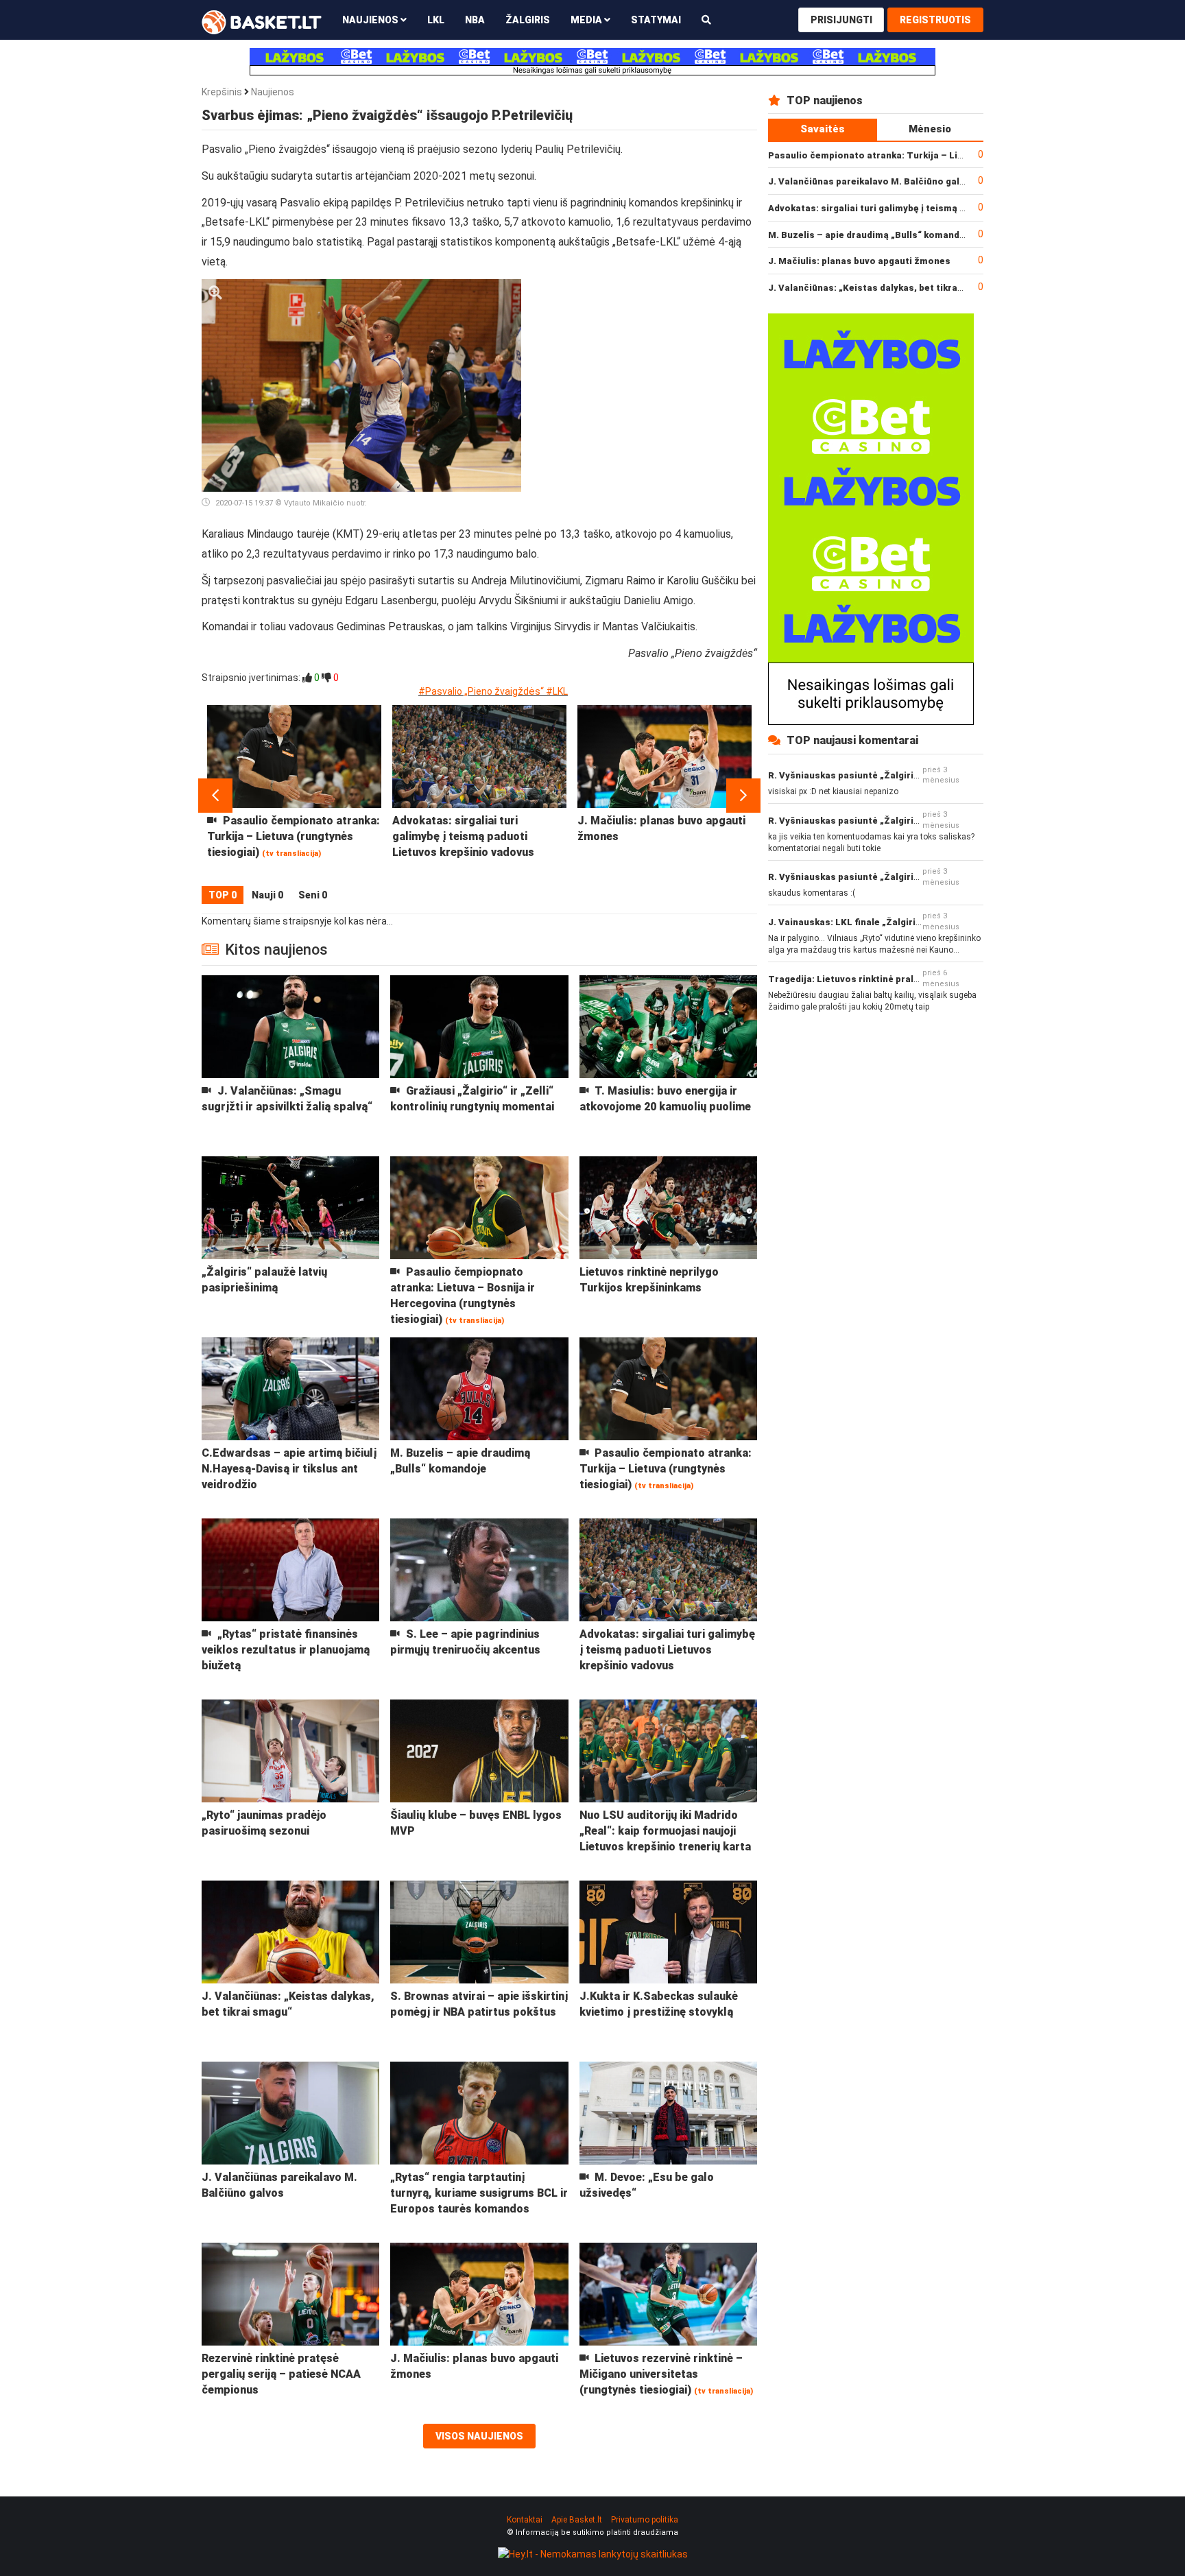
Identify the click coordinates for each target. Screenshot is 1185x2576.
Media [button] (587, 20)
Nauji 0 (267, 895)
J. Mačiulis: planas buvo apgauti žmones (859, 261)
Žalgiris (528, 20)
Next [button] (743, 796)
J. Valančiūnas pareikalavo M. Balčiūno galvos (872, 181)
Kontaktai (525, 2520)
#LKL (557, 691)
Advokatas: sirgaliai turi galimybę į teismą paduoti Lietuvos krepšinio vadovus (944, 208)
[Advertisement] (645, 365)
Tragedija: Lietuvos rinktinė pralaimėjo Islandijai (878, 979)
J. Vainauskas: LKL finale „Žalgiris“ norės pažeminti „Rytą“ (900, 922)
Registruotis (935, 20)
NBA (475, 20)
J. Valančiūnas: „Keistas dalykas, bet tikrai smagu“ (882, 288)
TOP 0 (223, 895)
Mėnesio (930, 129)
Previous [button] (215, 796)
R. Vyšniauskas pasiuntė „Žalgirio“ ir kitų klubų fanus (887, 775)
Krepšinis (222, 92)
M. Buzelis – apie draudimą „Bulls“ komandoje (871, 235)
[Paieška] (706, 20)
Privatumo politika (645, 2520)
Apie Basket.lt (577, 2520)
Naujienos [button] (371, 20)
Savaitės (823, 129)
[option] (294, 796)
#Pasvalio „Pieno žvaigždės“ (481, 691)
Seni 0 (313, 895)
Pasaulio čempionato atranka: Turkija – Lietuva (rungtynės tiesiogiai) (925, 155)
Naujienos (273, 92)
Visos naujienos (479, 2436)
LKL (436, 20)
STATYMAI (656, 20)
